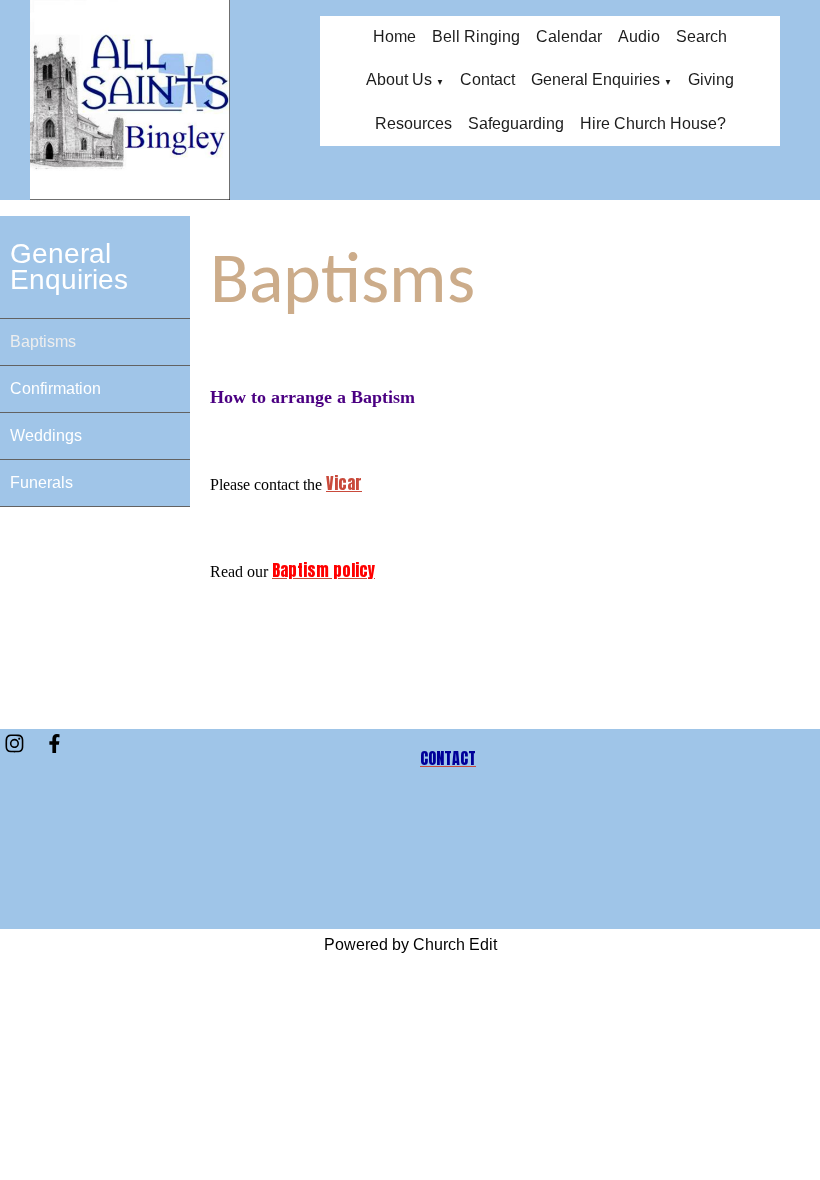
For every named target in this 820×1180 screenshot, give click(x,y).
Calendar (569, 36)
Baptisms (43, 341)
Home (394, 36)
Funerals (41, 482)
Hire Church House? (653, 123)
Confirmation (55, 388)
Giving (711, 79)
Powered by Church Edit (410, 944)
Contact (487, 79)
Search (701, 36)
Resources (413, 123)
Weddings (46, 435)
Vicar (344, 483)
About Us (399, 79)
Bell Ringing (476, 36)
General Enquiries (595, 79)
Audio (639, 36)
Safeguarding (516, 123)
